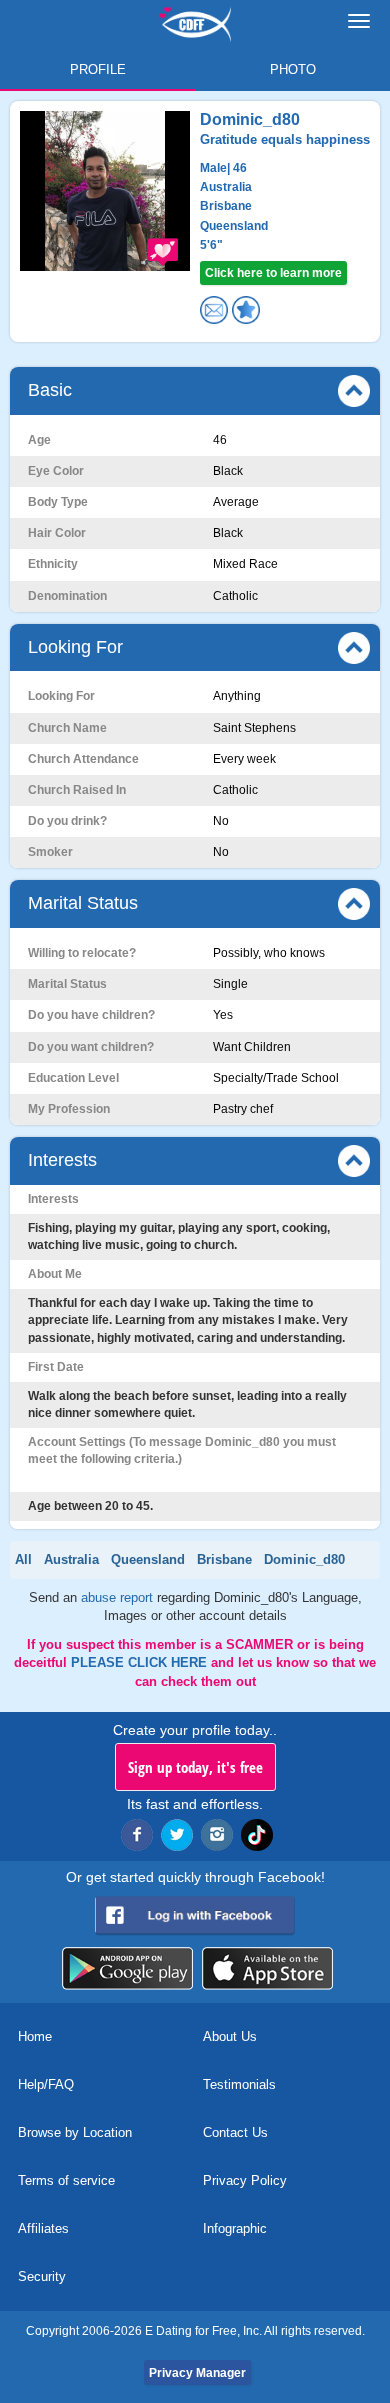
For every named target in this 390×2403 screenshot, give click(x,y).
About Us (230, 2036)
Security (42, 2276)
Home (35, 2036)
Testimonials (239, 2084)
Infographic (235, 2228)
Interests (62, 1160)
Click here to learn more (273, 273)
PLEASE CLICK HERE (141, 1662)
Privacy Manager (197, 2373)
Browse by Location (75, 2132)
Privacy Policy (245, 2180)
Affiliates (43, 2228)
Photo (293, 69)
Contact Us (235, 2132)
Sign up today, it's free (195, 1767)
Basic (50, 390)
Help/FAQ (46, 2084)
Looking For (75, 647)
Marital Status (83, 903)
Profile (98, 69)
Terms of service (66, 2180)
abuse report (119, 1597)
